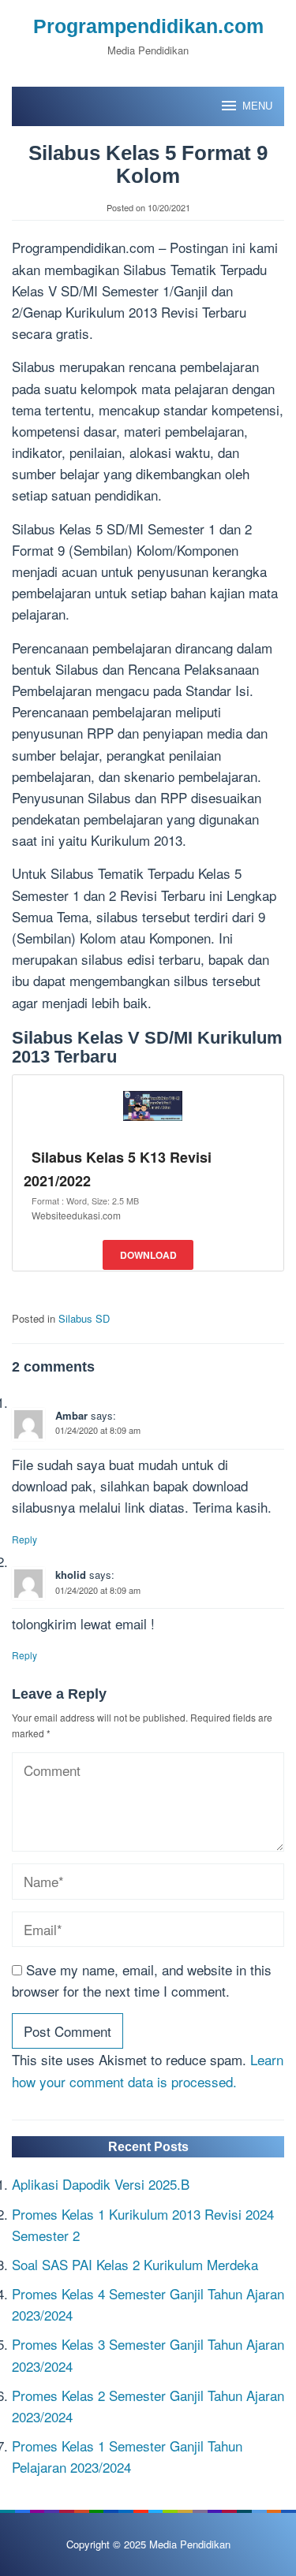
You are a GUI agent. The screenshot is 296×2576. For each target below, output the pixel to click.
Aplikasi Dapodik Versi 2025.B (101, 2184)
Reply (24, 1539)
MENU (257, 106)
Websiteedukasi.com (76, 1215)
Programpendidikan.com (148, 26)
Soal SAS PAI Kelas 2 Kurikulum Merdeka (135, 2264)
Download (148, 1255)
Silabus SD (84, 1318)
